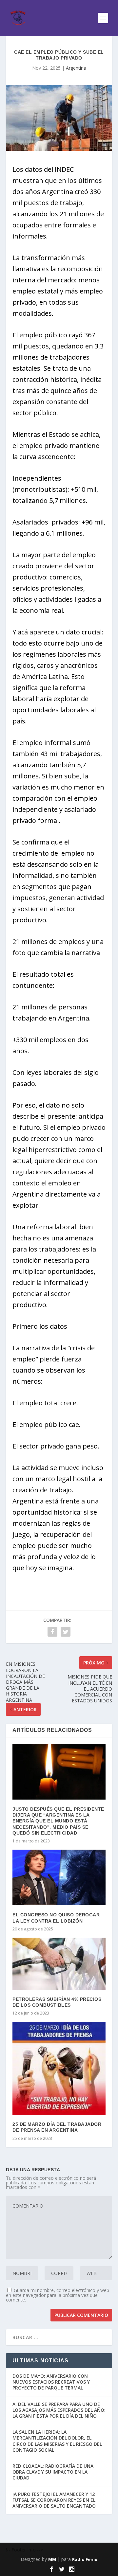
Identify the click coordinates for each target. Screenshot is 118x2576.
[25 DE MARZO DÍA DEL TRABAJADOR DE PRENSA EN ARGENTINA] (59, 2068)
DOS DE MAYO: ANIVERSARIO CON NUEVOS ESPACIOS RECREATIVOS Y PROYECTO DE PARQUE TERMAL (51, 2382)
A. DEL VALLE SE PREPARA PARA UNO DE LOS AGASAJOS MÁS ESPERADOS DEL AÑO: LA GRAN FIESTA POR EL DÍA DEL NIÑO (59, 2410)
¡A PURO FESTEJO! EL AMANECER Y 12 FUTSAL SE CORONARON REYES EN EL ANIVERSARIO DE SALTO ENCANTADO (54, 2500)
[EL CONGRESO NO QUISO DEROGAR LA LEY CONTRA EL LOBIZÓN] (59, 1877)
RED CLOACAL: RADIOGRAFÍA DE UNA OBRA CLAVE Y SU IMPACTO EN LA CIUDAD (53, 2472)
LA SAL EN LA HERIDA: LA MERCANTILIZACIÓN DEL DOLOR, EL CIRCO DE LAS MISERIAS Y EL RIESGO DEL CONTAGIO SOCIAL (57, 2441)
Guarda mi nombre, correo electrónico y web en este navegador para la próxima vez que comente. (58, 2295)
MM (52, 2559)
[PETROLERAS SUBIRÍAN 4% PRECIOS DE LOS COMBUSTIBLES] (59, 1964)
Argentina (76, 68)
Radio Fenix (85, 2559)
